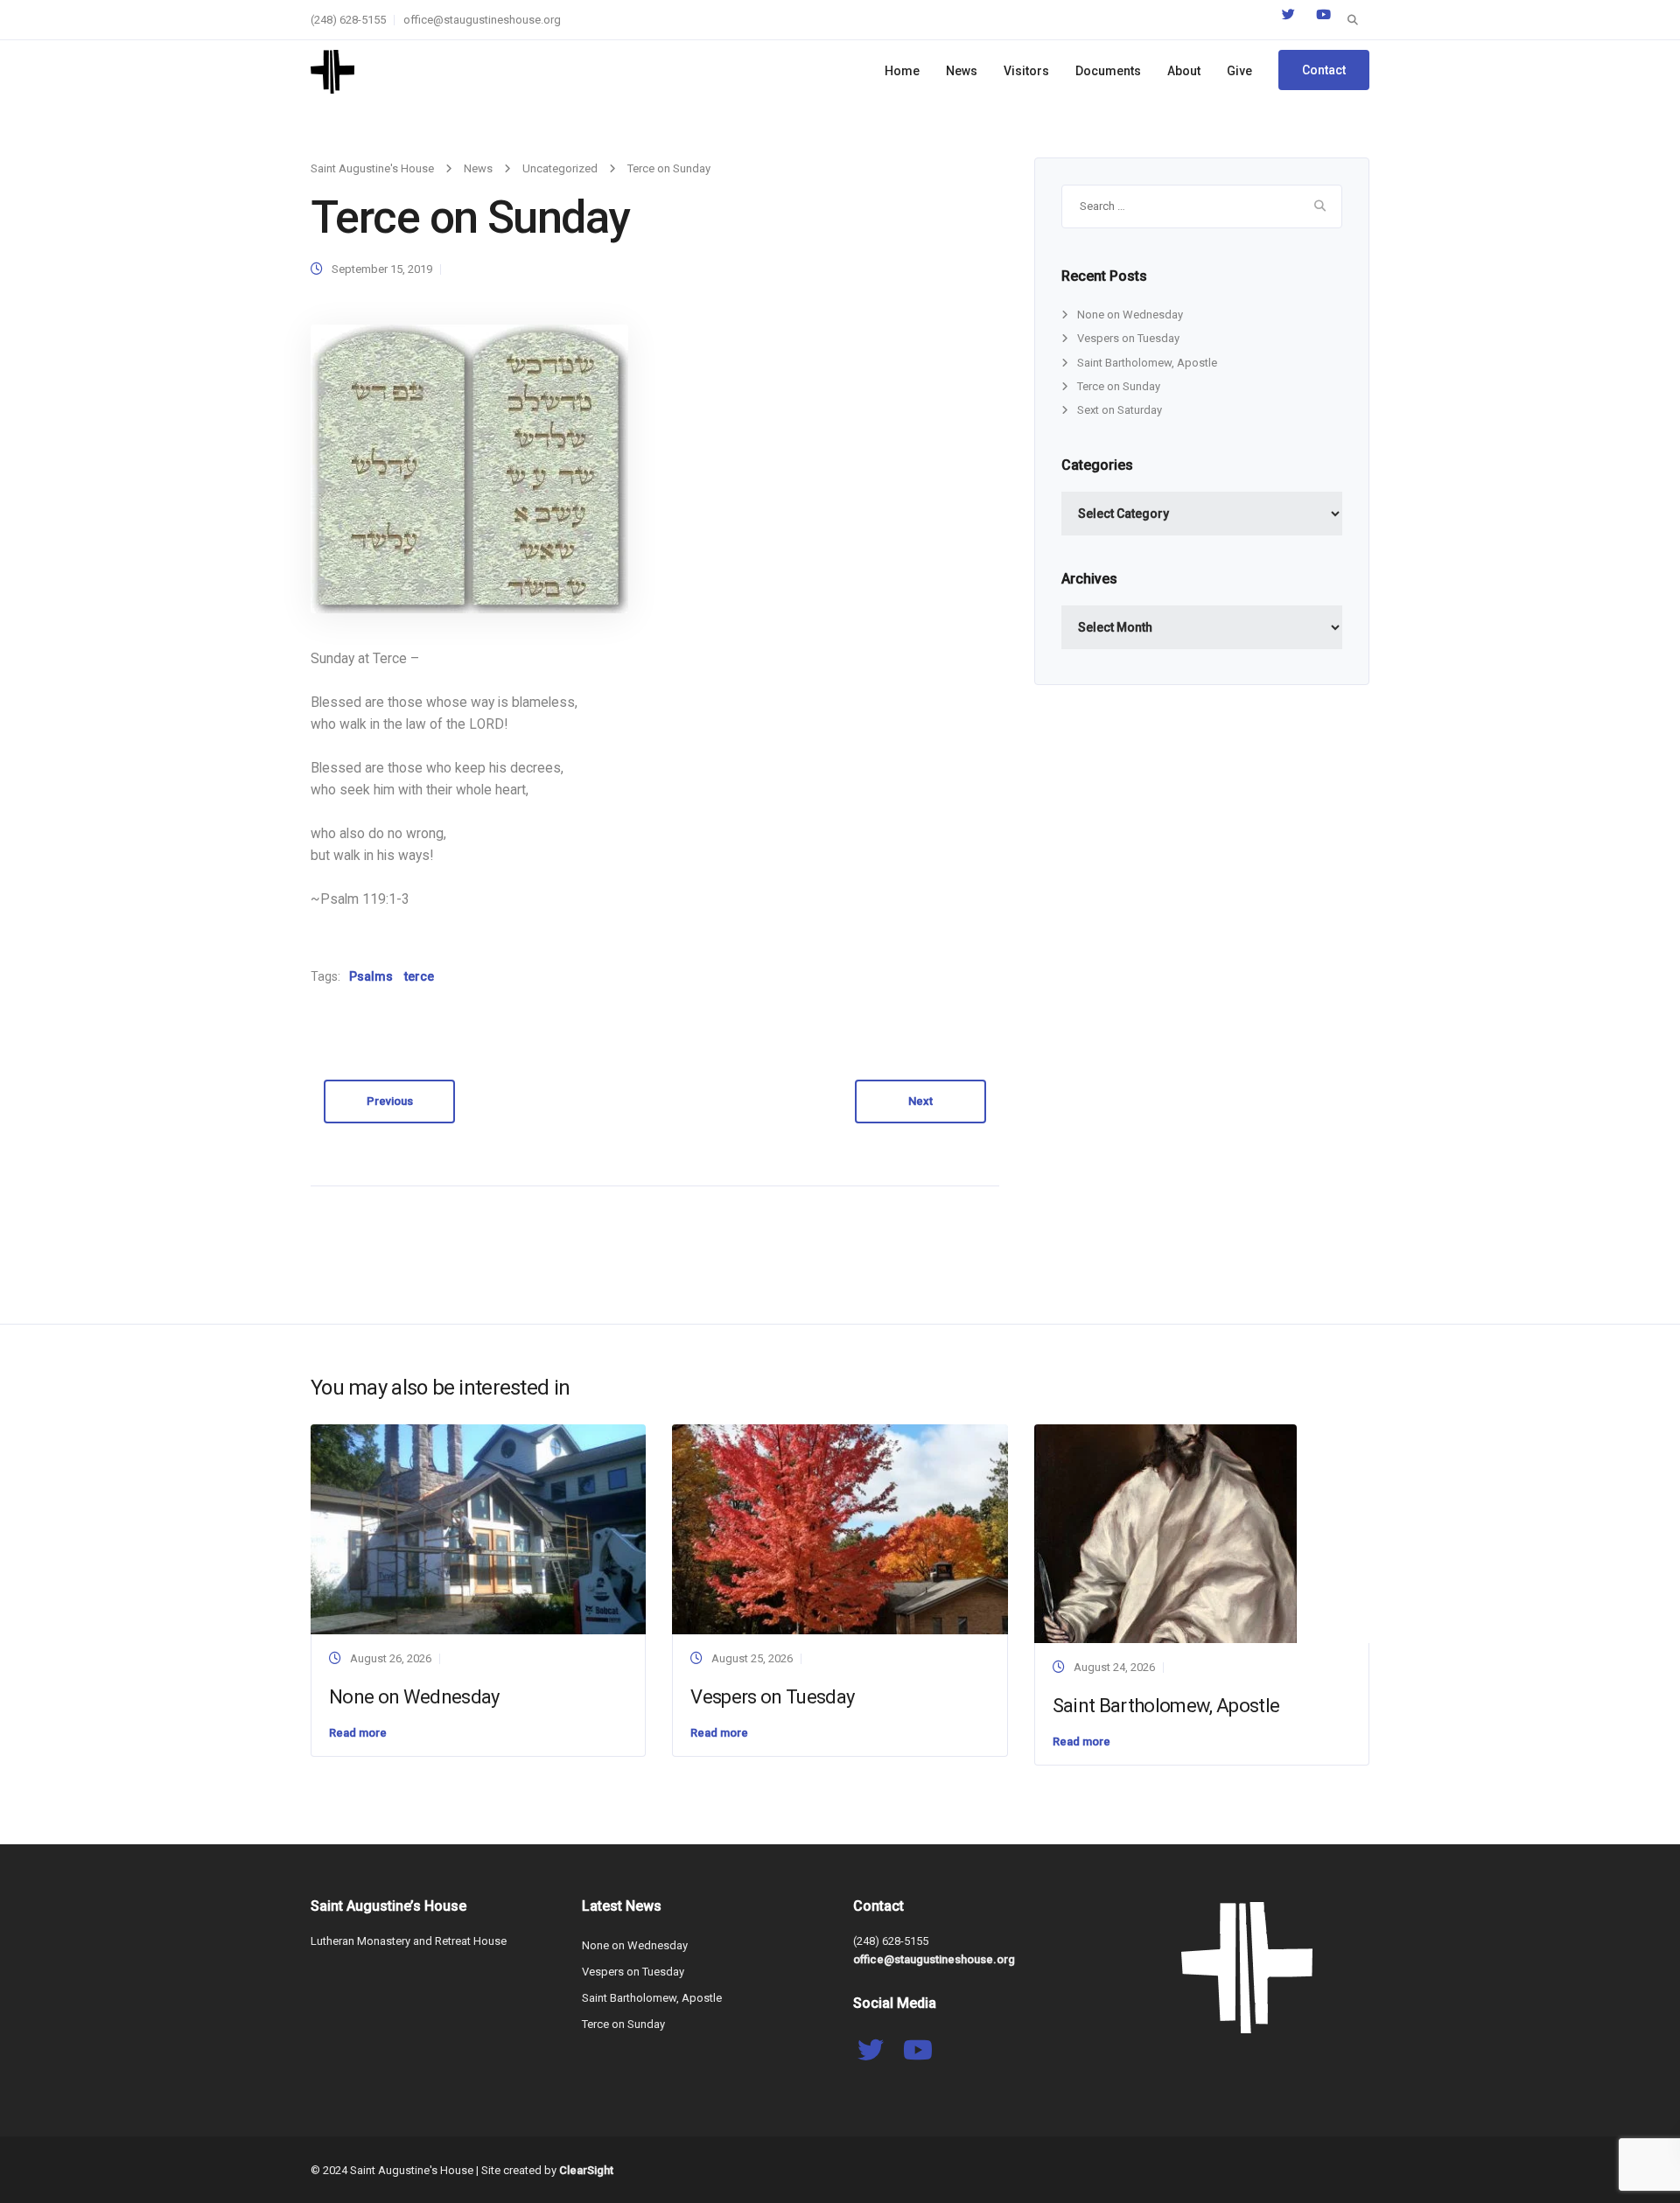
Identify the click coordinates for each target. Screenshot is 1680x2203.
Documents (1108, 71)
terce (419, 976)
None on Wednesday (1130, 315)
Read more (358, 1733)
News (962, 71)
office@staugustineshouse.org (482, 20)
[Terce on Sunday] (469, 469)
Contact (1324, 70)
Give (1239, 71)
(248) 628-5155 (348, 20)
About (1184, 71)
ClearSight (586, 2170)
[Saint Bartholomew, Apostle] (1165, 1532)
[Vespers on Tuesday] (840, 1528)
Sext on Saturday (1120, 410)
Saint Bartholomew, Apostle (1147, 363)
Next (920, 1101)
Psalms (371, 976)
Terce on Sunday (1119, 386)
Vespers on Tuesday (1128, 338)
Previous (390, 1101)
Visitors (1026, 71)
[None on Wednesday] (478, 1528)
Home (902, 71)
